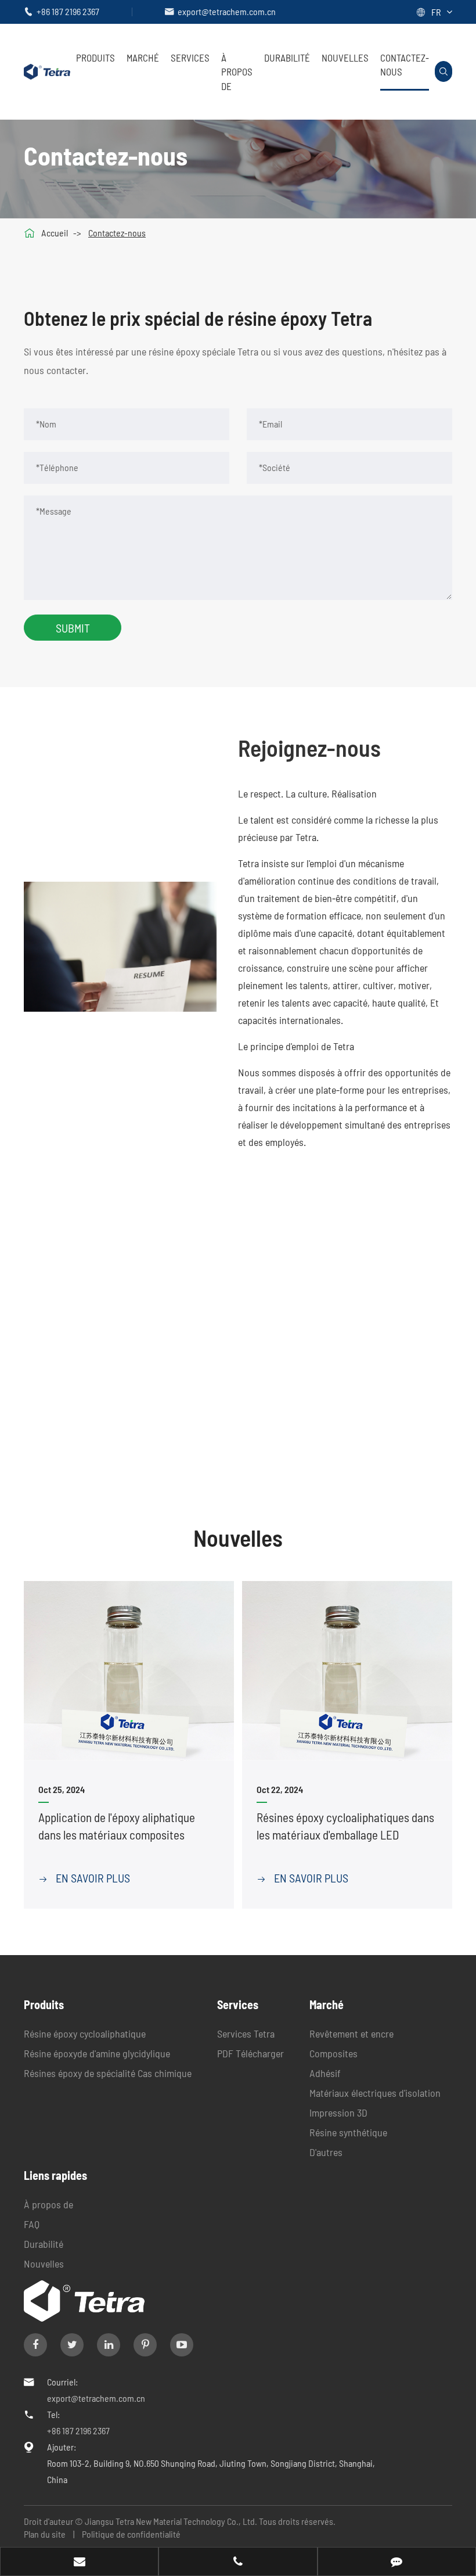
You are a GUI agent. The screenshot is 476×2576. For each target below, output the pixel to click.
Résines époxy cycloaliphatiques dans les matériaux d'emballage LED (345, 1826)
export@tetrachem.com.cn (227, 11)
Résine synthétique (348, 2132)
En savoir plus (84, 1878)
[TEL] (238, 2563)
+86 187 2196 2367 (68, 11)
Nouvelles (345, 58)
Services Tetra (246, 2034)
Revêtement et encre (351, 2034)
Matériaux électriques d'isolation (375, 2093)
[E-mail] (79, 2563)
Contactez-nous (405, 64)
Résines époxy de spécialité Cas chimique (108, 2073)
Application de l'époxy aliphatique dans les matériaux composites (117, 1826)
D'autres (326, 2152)
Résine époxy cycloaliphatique (85, 2034)
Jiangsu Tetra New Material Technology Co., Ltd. (172, 2521)
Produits (95, 58)
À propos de (237, 72)
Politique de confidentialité (131, 2534)
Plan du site (45, 2534)
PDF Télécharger (250, 2053)
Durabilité (287, 58)
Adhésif (325, 2073)
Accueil (55, 233)
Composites (333, 2053)
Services (190, 58)
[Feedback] (397, 2563)
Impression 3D (338, 2112)
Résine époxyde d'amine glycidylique (97, 2053)
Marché (143, 58)
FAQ (32, 2224)
